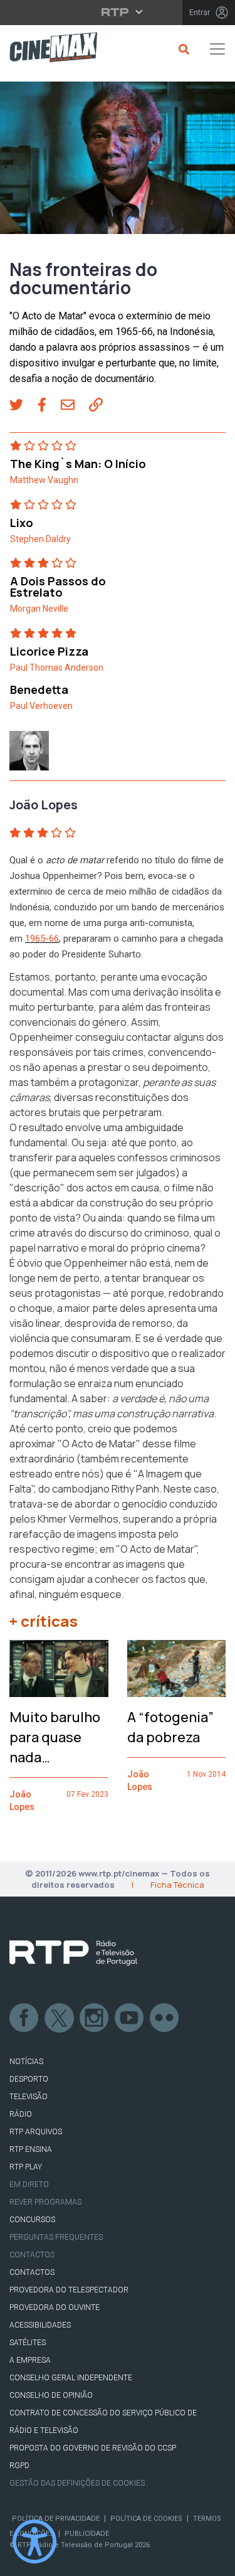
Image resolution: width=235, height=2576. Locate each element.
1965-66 (42, 939)
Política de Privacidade (56, 2519)
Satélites (28, 2343)
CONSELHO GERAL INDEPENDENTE (71, 2378)
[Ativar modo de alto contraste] (34, 2541)
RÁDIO (21, 2114)
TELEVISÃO (29, 2097)
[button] (23, 406)
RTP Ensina (31, 2149)
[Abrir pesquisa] (182, 49)
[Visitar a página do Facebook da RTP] (24, 2018)
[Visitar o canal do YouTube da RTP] (130, 2018)
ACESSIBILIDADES (40, 2325)
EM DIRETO (29, 2185)
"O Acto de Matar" (99, 1444)
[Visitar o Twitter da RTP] (60, 2018)
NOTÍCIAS (26, 2062)
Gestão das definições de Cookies (77, 2483)
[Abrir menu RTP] (118, 12)
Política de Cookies (146, 2519)
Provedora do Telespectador (69, 2290)
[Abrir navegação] (217, 49)
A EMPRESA (30, 2360)
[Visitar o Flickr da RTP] (165, 2018)
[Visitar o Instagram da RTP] (95, 2018)
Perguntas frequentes (56, 2237)
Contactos (32, 2255)
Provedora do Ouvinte (55, 2307)
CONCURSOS (32, 2220)
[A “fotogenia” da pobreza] (177, 1669)
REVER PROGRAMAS (45, 2202)
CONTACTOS (32, 2272)
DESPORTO (29, 2079)
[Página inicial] (49, 49)
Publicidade (87, 2534)
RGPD (19, 2466)
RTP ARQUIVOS (36, 2132)
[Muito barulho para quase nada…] (59, 1669)
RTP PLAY (26, 2167)
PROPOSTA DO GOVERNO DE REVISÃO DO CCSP (93, 2448)
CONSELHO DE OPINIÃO (51, 2395)
